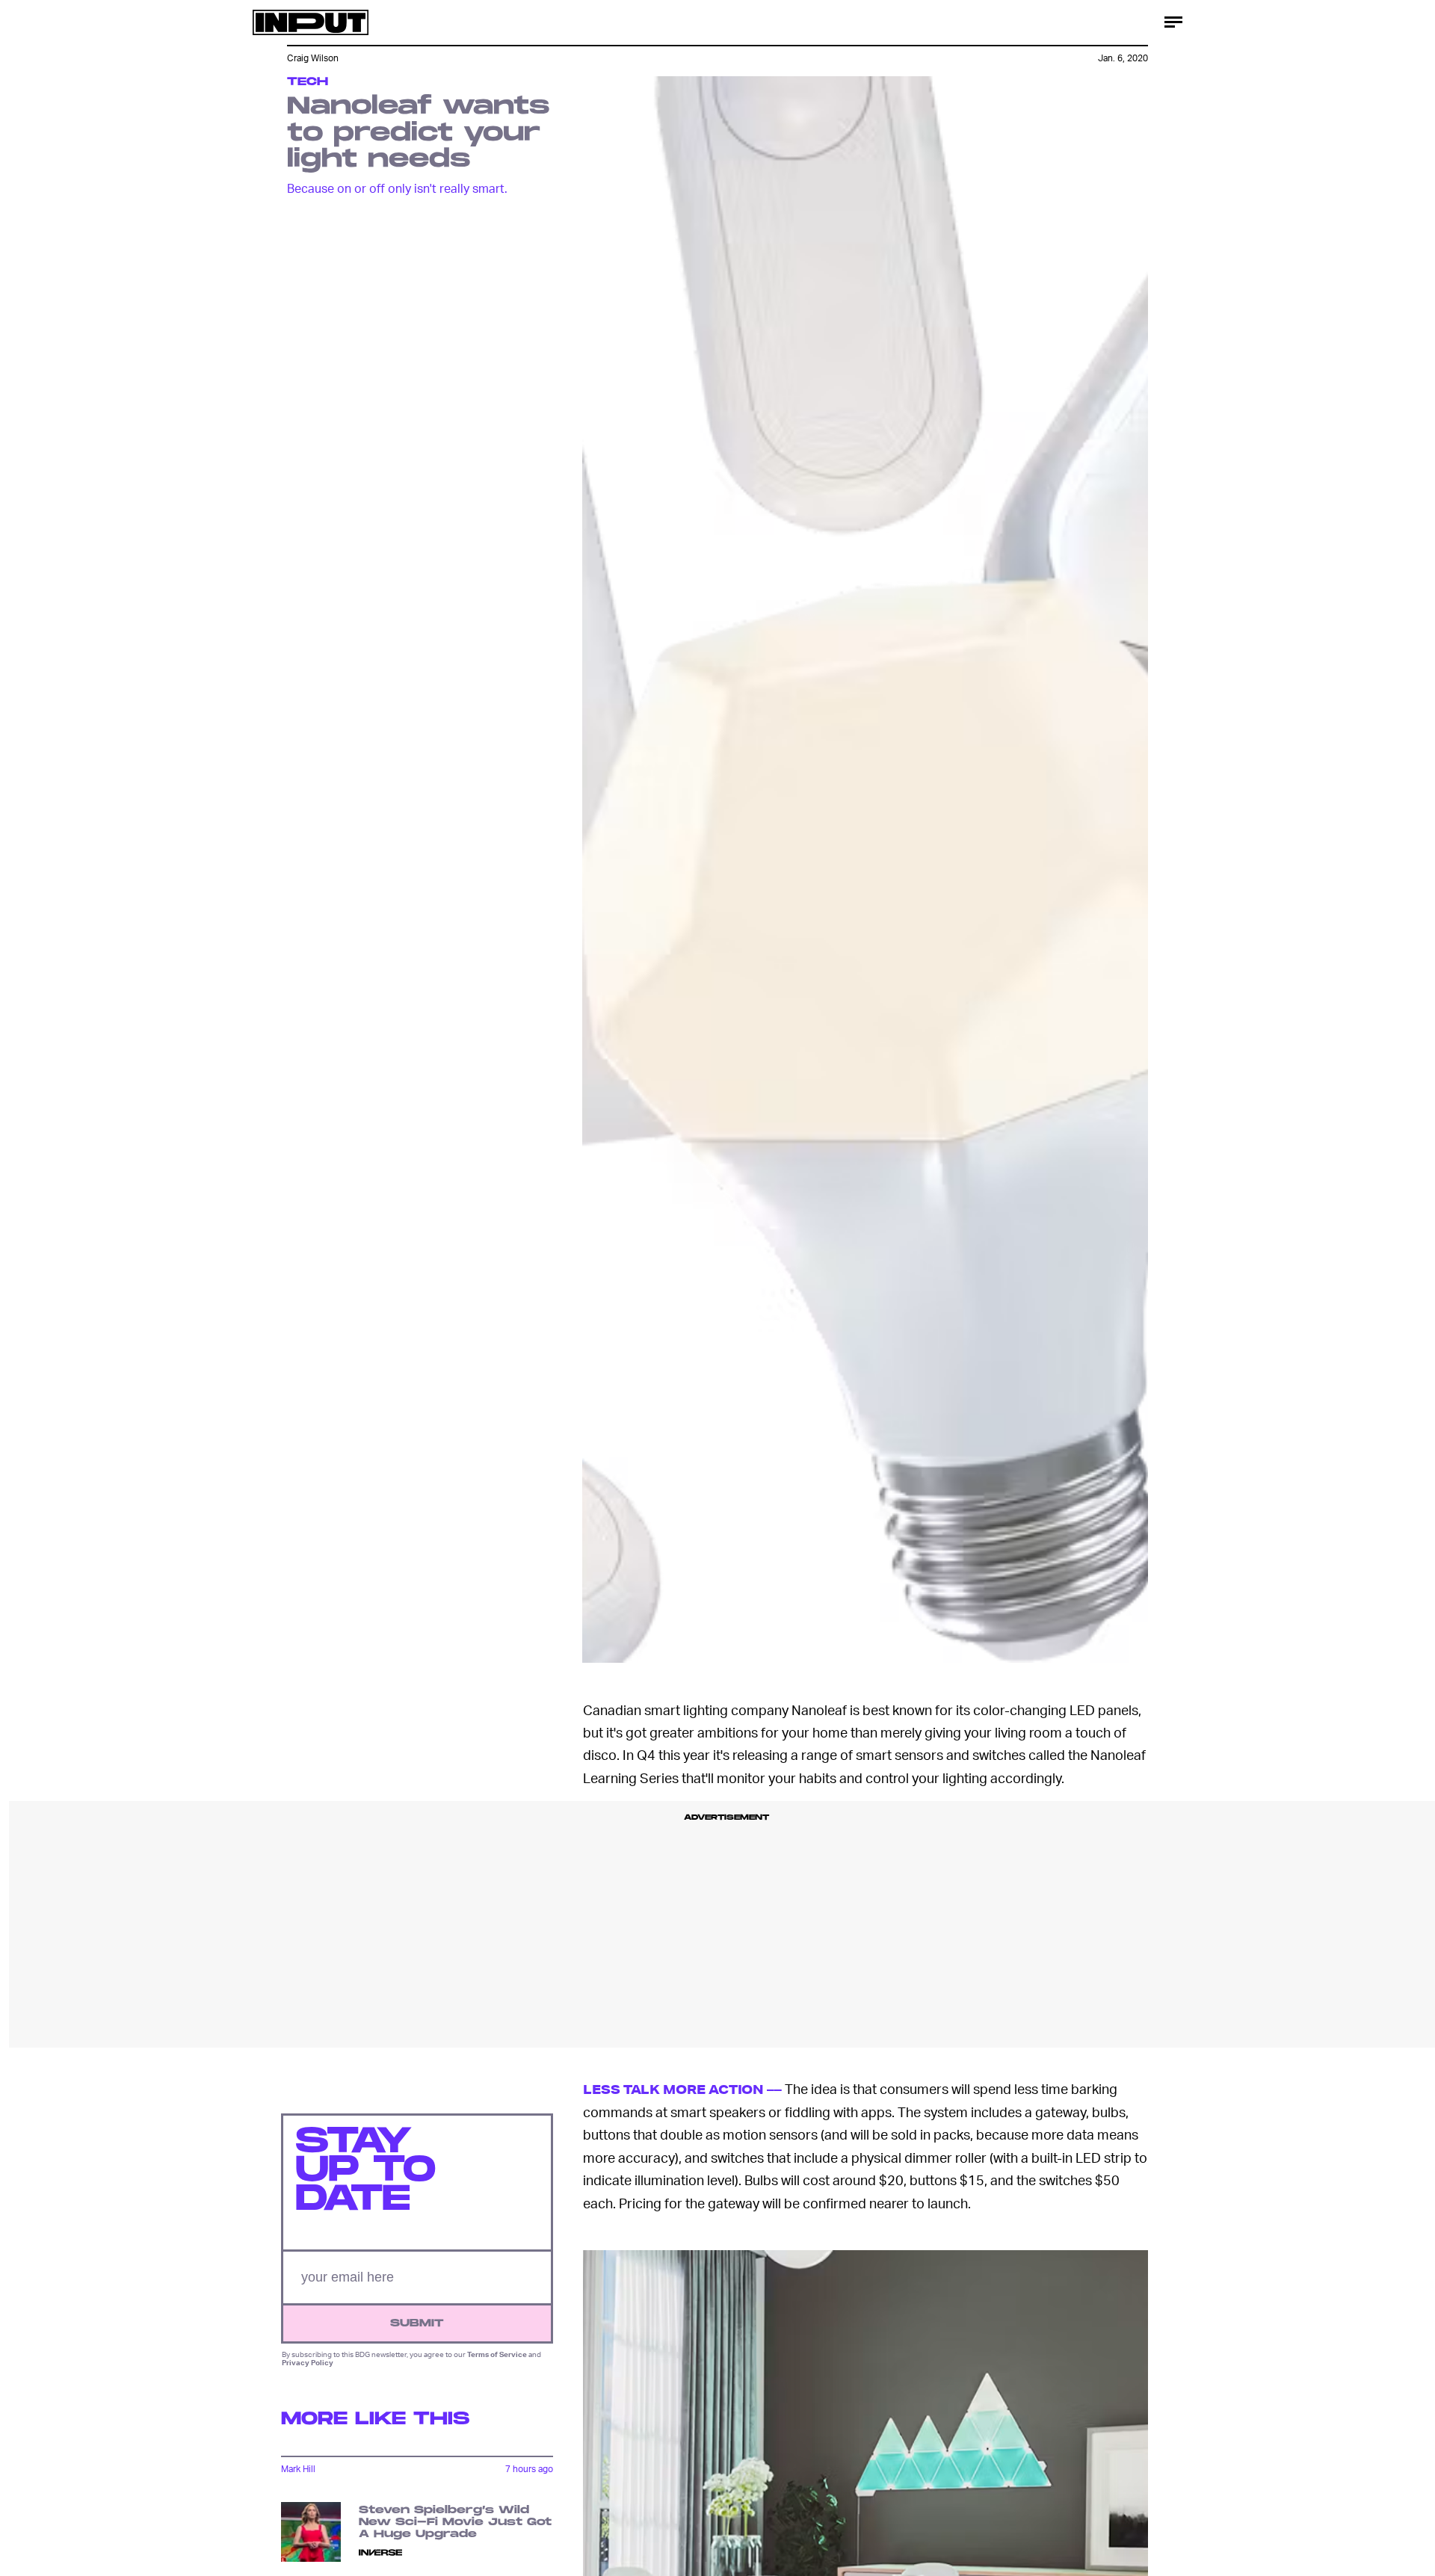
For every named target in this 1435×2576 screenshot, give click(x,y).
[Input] (311, 22)
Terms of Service (497, 2355)
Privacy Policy (308, 2362)
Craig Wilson (313, 58)
